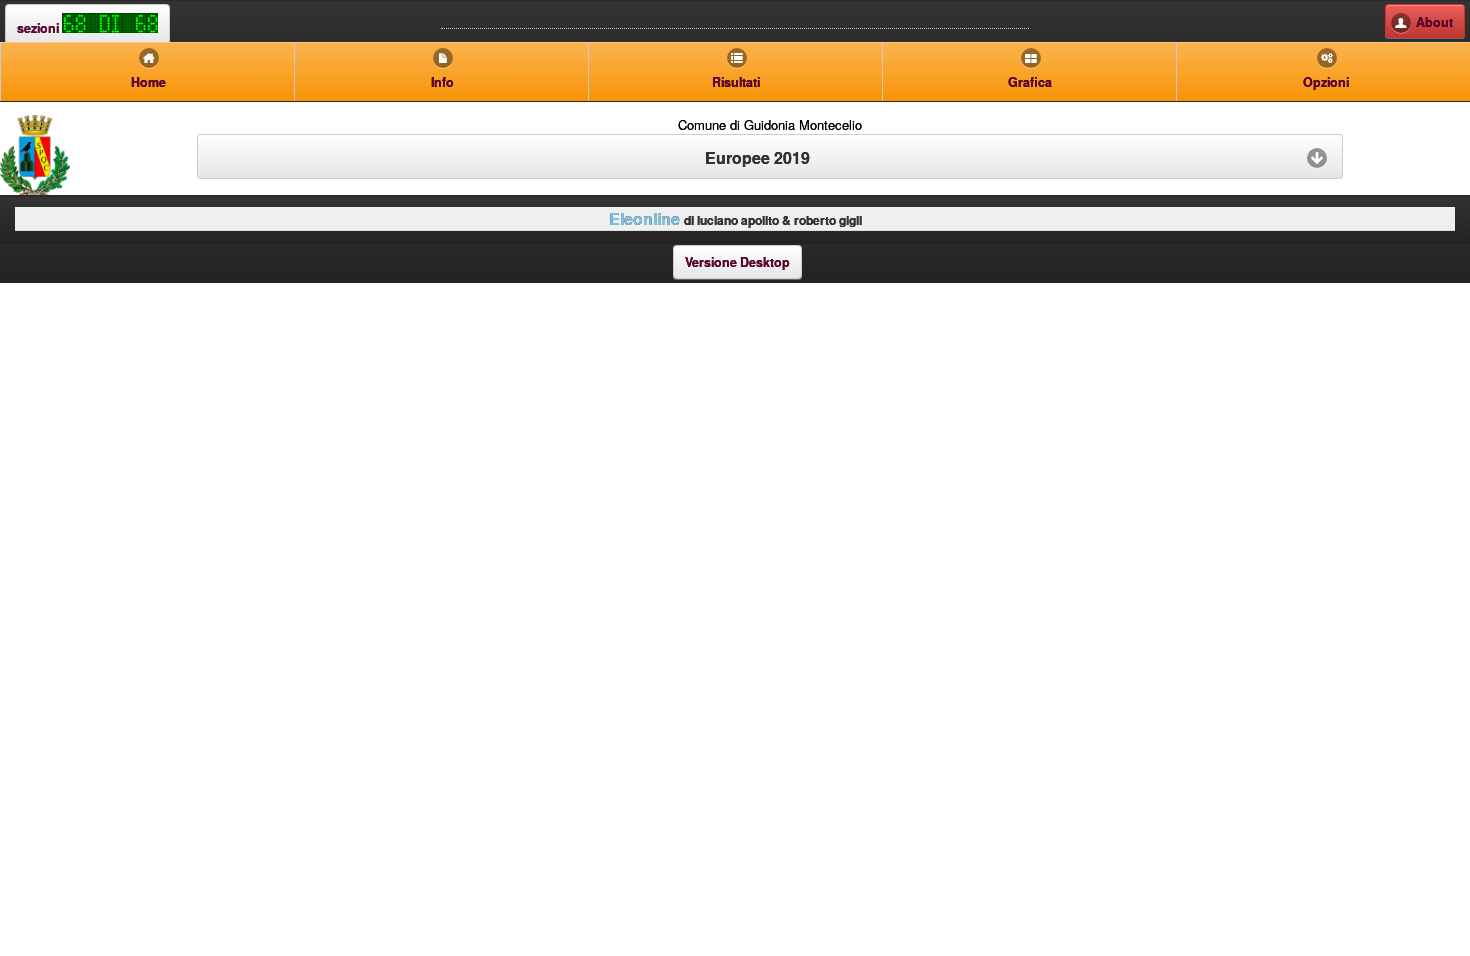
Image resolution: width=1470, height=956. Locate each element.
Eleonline (644, 218)
